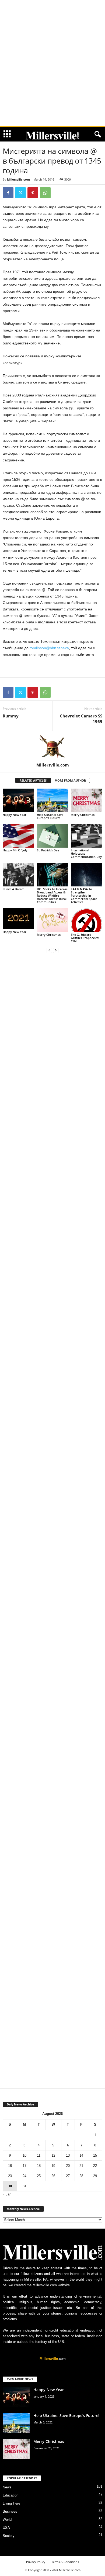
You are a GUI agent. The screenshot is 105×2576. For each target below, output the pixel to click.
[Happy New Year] (18, 800)
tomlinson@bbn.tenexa (49, 648)
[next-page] (56, 950)
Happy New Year (15, 815)
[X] (20, 193)
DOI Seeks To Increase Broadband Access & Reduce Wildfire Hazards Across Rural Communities (52, 895)
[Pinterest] (33, 193)
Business (10, 2511)
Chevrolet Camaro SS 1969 (81, 719)
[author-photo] (52, 747)
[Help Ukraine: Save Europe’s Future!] (53, 800)
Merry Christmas (83, 815)
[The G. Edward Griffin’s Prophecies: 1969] (87, 920)
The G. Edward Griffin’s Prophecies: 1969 (85, 938)
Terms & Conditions (65, 2562)
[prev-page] (49, 950)
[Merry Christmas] (87, 800)
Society (9, 2536)
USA (6, 2528)
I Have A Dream (14, 889)
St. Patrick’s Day (48, 850)
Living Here (11, 2503)
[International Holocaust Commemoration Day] (87, 836)
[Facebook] (8, 193)
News (7, 2487)
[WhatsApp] (45, 193)
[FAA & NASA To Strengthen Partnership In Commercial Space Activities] (87, 875)
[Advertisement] (52, 8)
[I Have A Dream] (18, 875)
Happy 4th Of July (15, 850)
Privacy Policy (36, 2562)
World (7, 2520)
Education (10, 2495)
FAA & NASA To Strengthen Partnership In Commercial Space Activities (84, 895)
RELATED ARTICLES (33, 780)
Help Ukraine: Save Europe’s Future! (50, 816)
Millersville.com (18, 179)
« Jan (7, 2194)
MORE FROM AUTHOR (70, 780)
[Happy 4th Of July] (18, 836)
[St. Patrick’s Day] (53, 836)
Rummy (11, 716)
